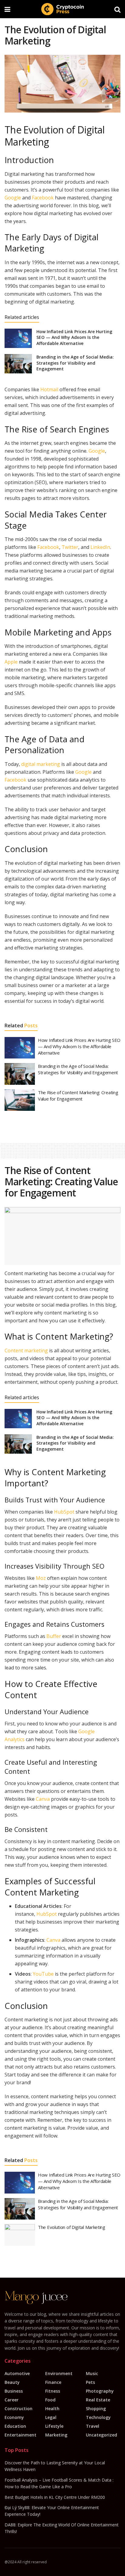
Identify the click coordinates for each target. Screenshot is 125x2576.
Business (14, 2391)
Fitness (53, 2391)
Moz (41, 1578)
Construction (19, 2409)
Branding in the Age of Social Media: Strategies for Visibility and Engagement (75, 363)
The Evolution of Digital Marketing (72, 2227)
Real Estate (98, 2400)
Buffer (54, 1636)
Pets (90, 2382)
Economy (14, 2417)
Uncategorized (101, 2435)
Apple (11, 662)
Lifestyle (54, 2426)
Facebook (43, 198)
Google (13, 198)
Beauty (12, 2382)
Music (92, 2373)
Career (12, 2400)
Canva (43, 1799)
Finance (53, 2382)
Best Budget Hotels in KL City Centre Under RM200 (55, 2497)
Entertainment (20, 2435)
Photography (100, 2391)
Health (52, 2409)
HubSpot (64, 1512)
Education (15, 2426)
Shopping (96, 2409)
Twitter (70, 547)
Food (50, 2400)
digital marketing (41, 764)
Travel (93, 2426)
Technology (98, 2417)
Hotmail (49, 389)
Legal (51, 2417)
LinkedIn (100, 547)
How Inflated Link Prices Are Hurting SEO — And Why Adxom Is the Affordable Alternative (74, 337)
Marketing (56, 2435)
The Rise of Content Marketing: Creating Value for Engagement (78, 1096)
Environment (59, 2373)
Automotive (17, 2373)
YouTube (43, 1974)
